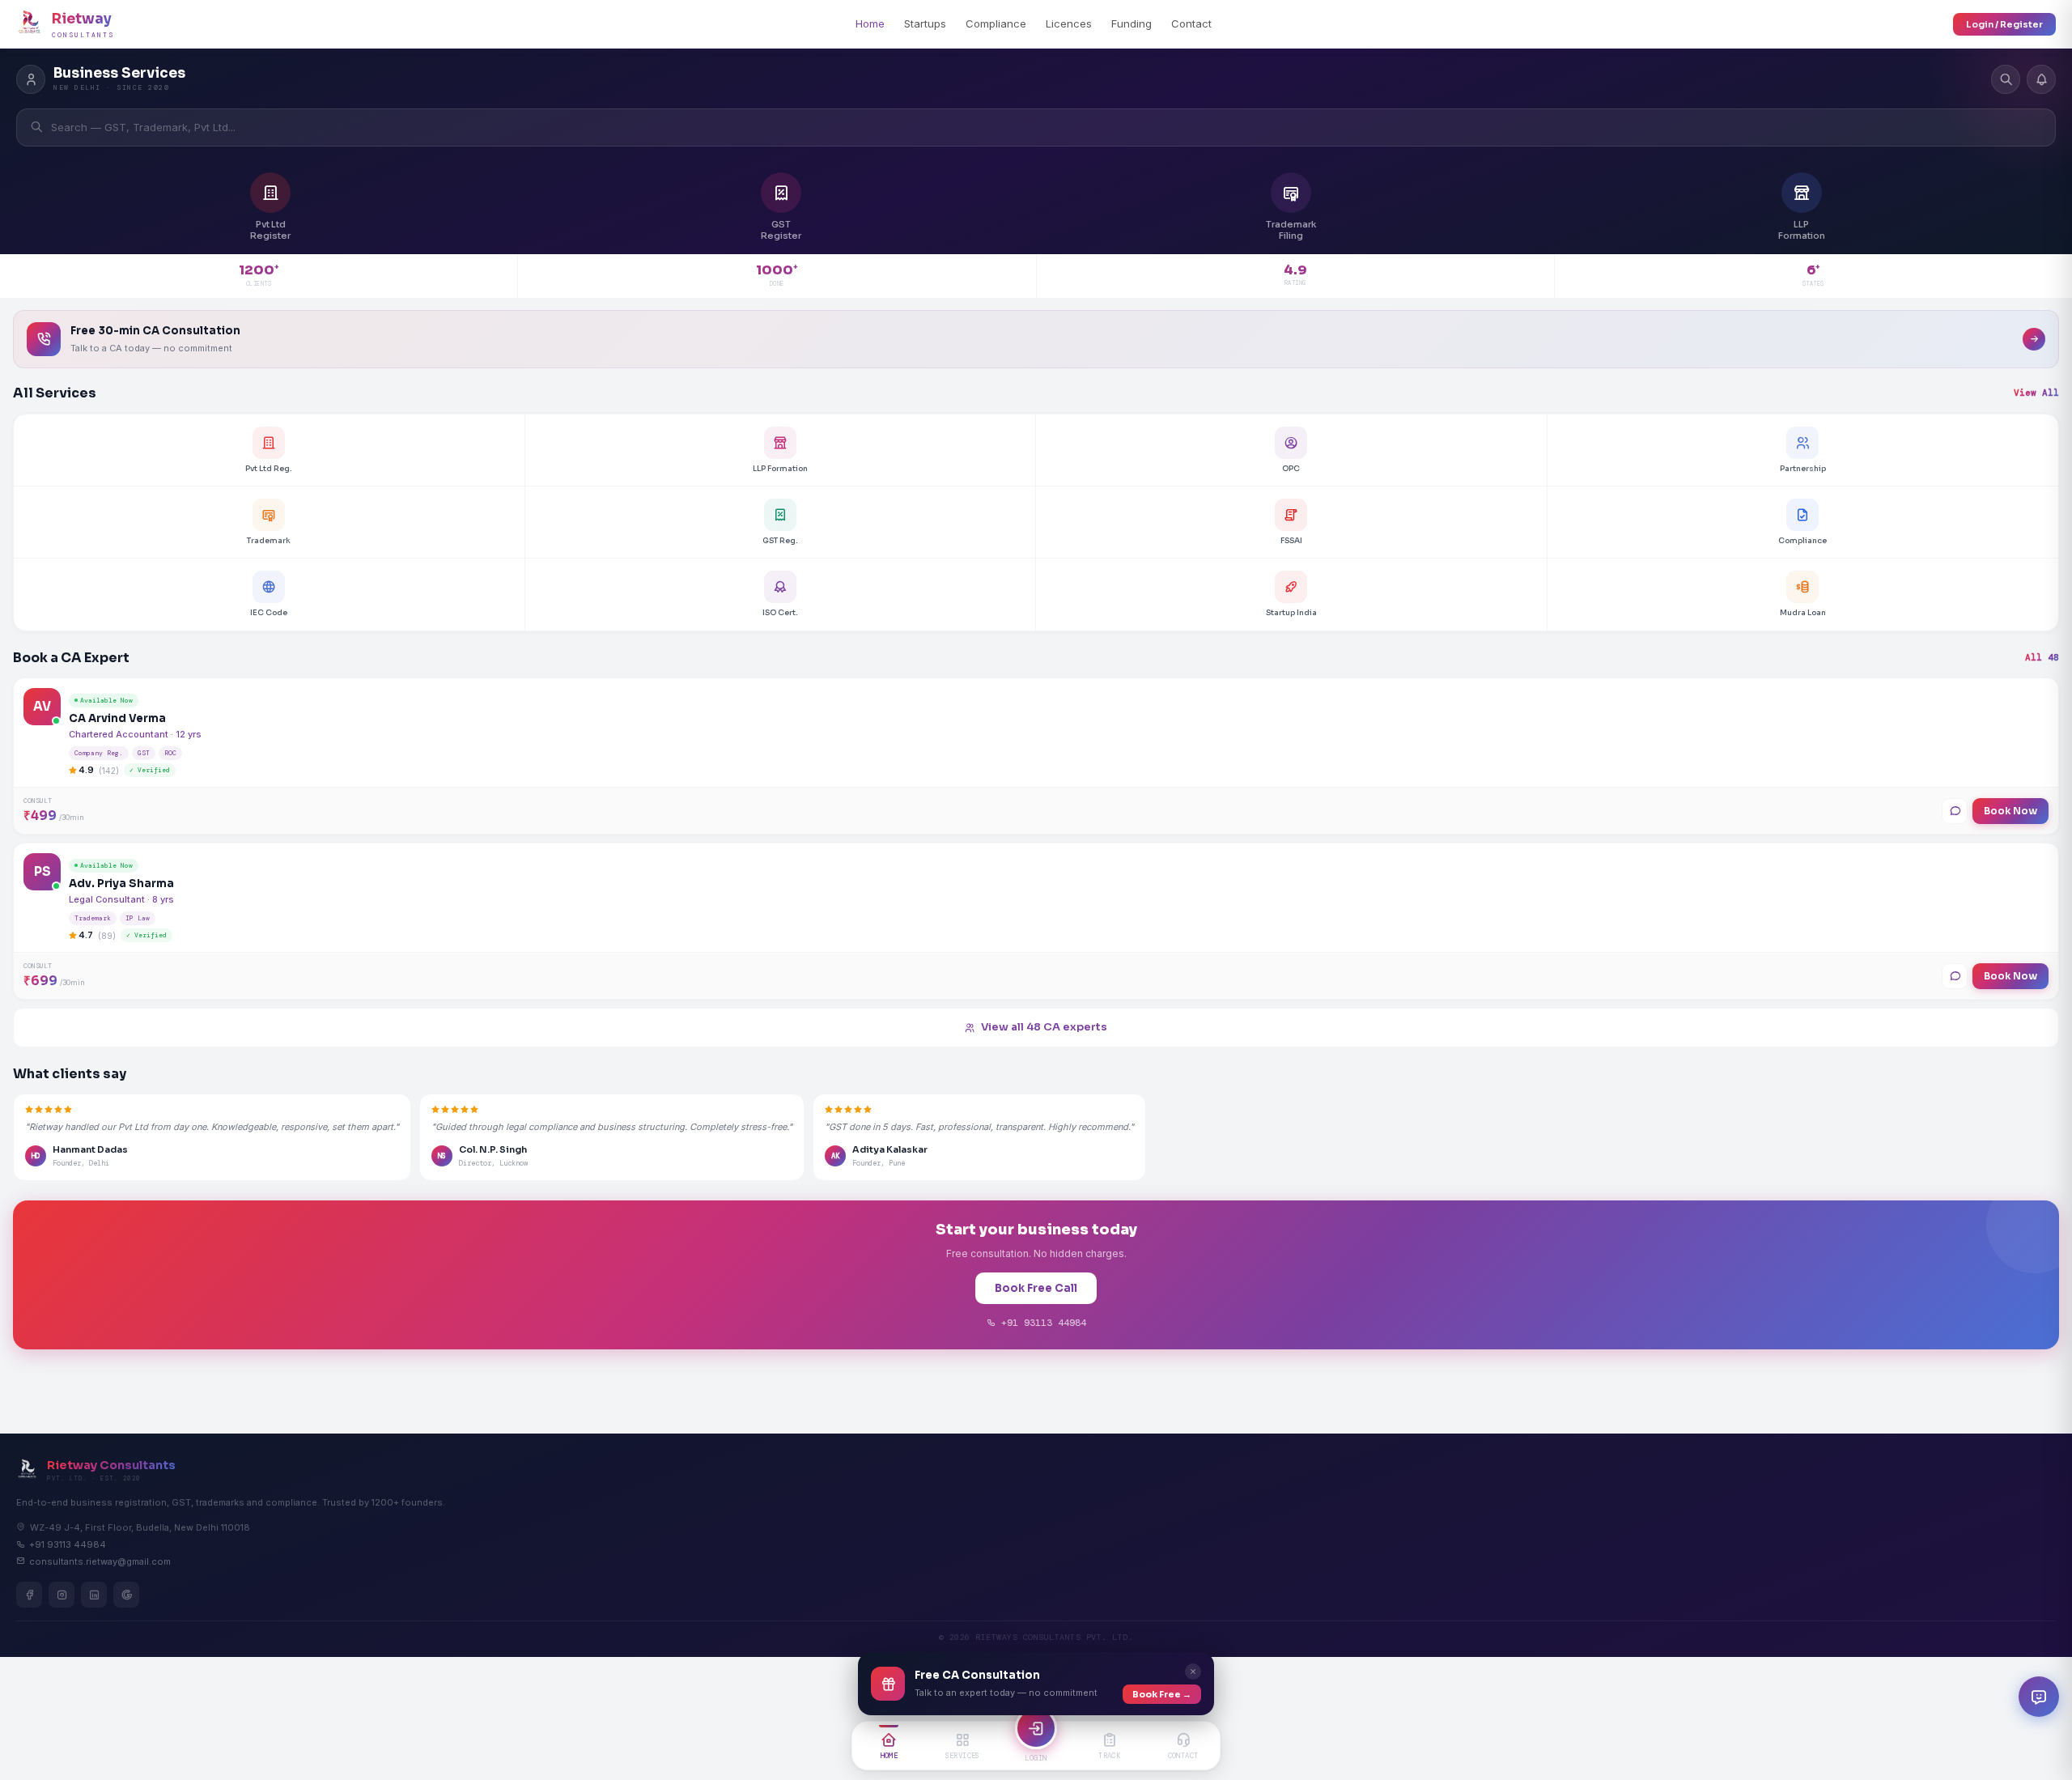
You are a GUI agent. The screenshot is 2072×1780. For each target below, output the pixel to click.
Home (870, 23)
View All (2036, 393)
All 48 (2042, 657)
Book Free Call (1036, 1288)
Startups (925, 23)
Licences (1069, 23)
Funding (1132, 23)
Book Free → (1162, 1694)
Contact (1191, 23)
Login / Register (2004, 24)
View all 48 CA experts (1044, 1027)
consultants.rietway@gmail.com (100, 1561)
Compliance (996, 23)
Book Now (2010, 811)
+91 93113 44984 (1041, 1323)
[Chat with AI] (2039, 1697)
